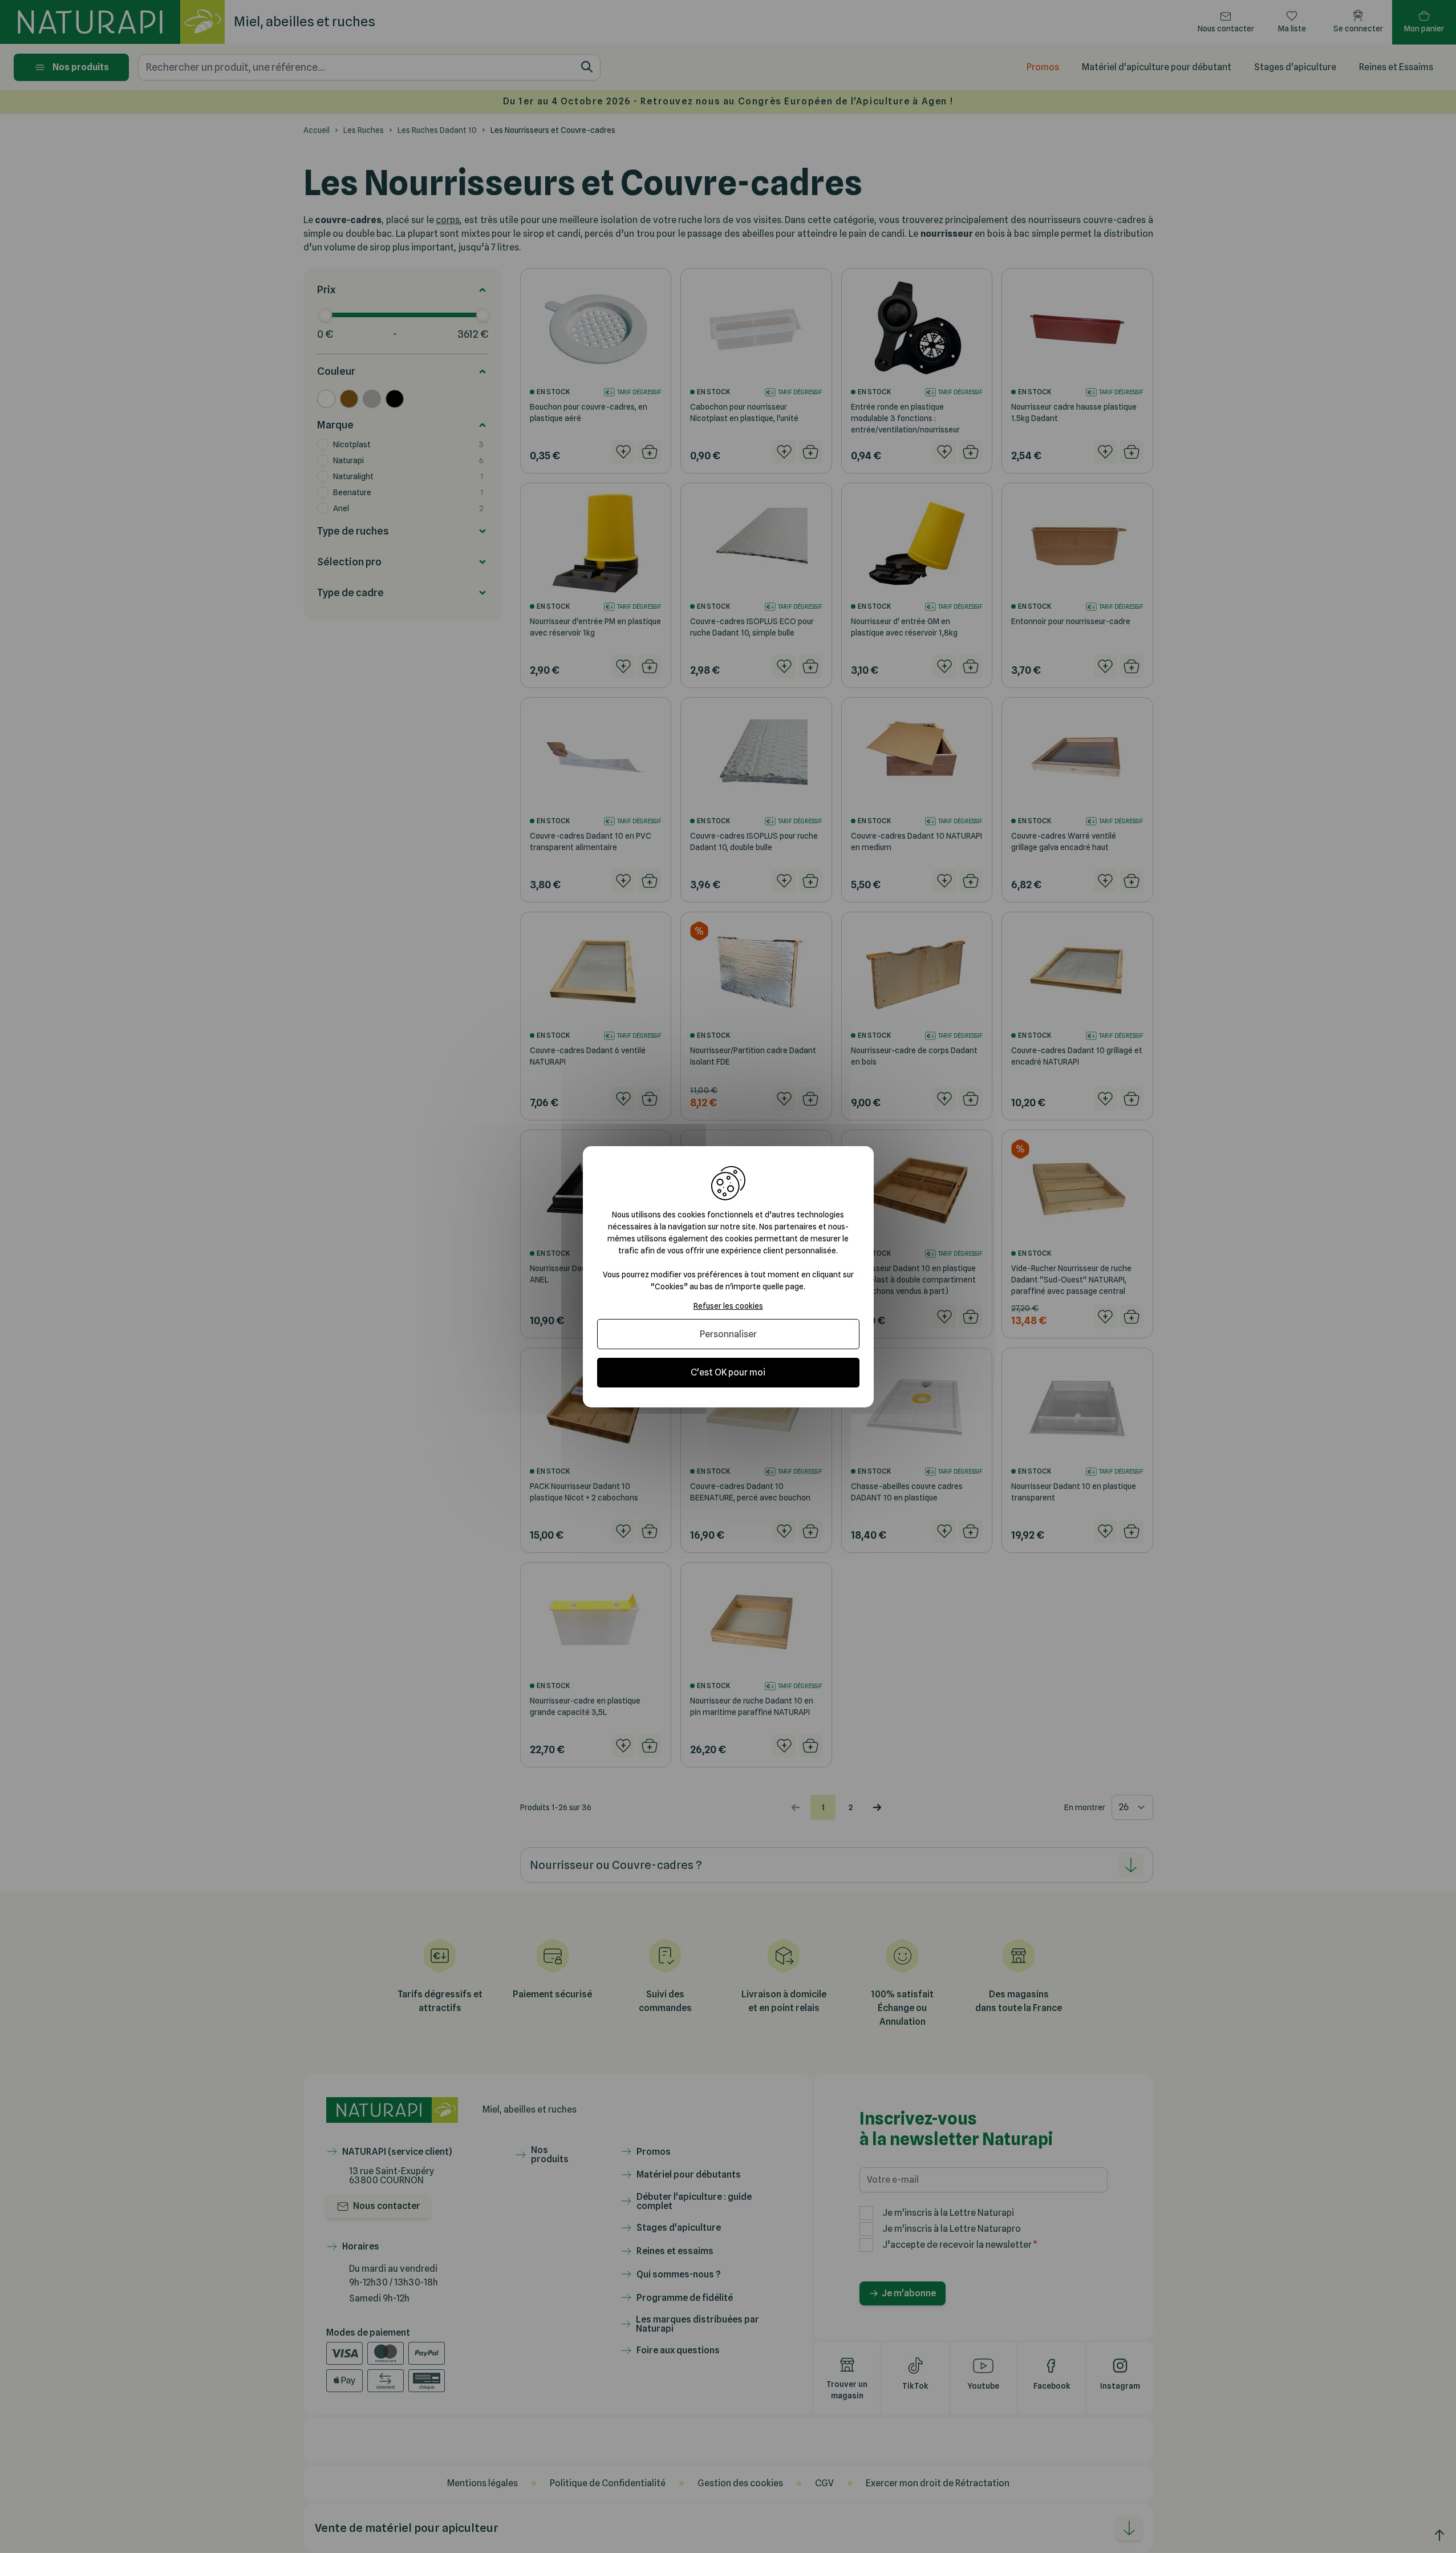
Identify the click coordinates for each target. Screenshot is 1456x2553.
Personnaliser (728, 1334)
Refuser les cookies (728, 1305)
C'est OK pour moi (728, 1372)
